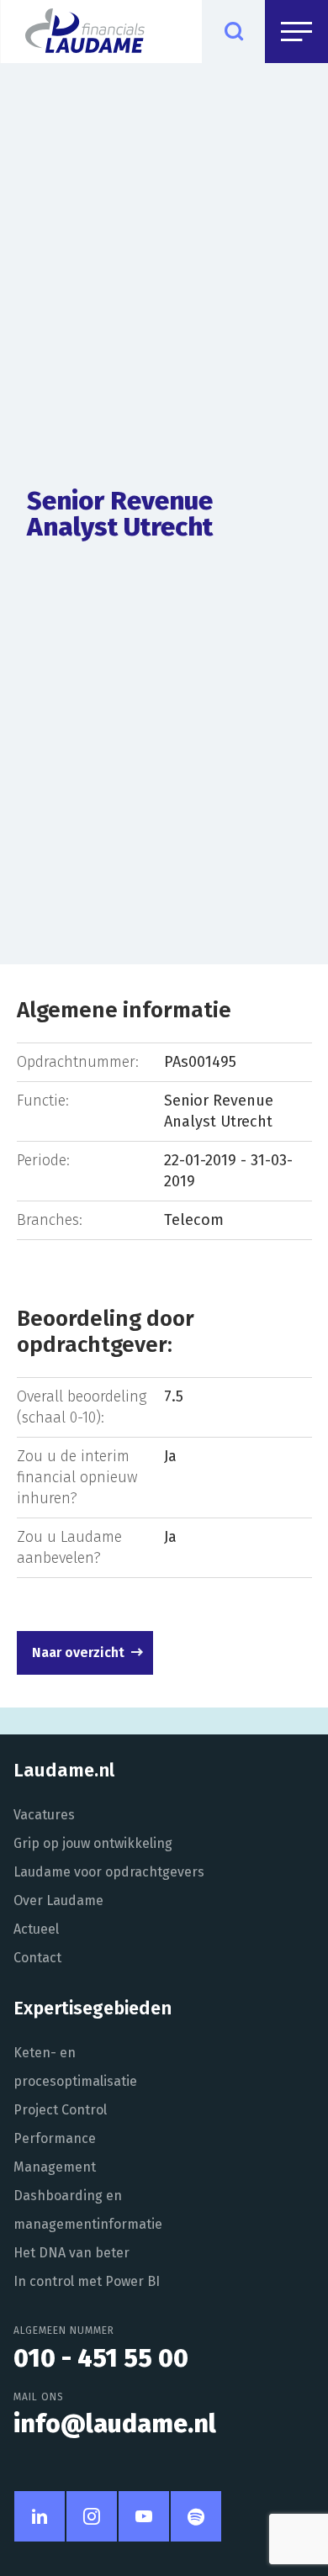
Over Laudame (58, 1900)
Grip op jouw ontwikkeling (93, 1843)
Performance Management (55, 2153)
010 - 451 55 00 (101, 2358)
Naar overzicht (78, 1652)
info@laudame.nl (115, 2424)
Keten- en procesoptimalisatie (75, 2067)
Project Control (60, 2110)
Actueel (36, 1929)
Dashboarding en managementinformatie (88, 2210)
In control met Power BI (87, 2281)
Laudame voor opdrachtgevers (109, 1872)
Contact (37, 1958)
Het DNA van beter (71, 2253)
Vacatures (44, 1815)
